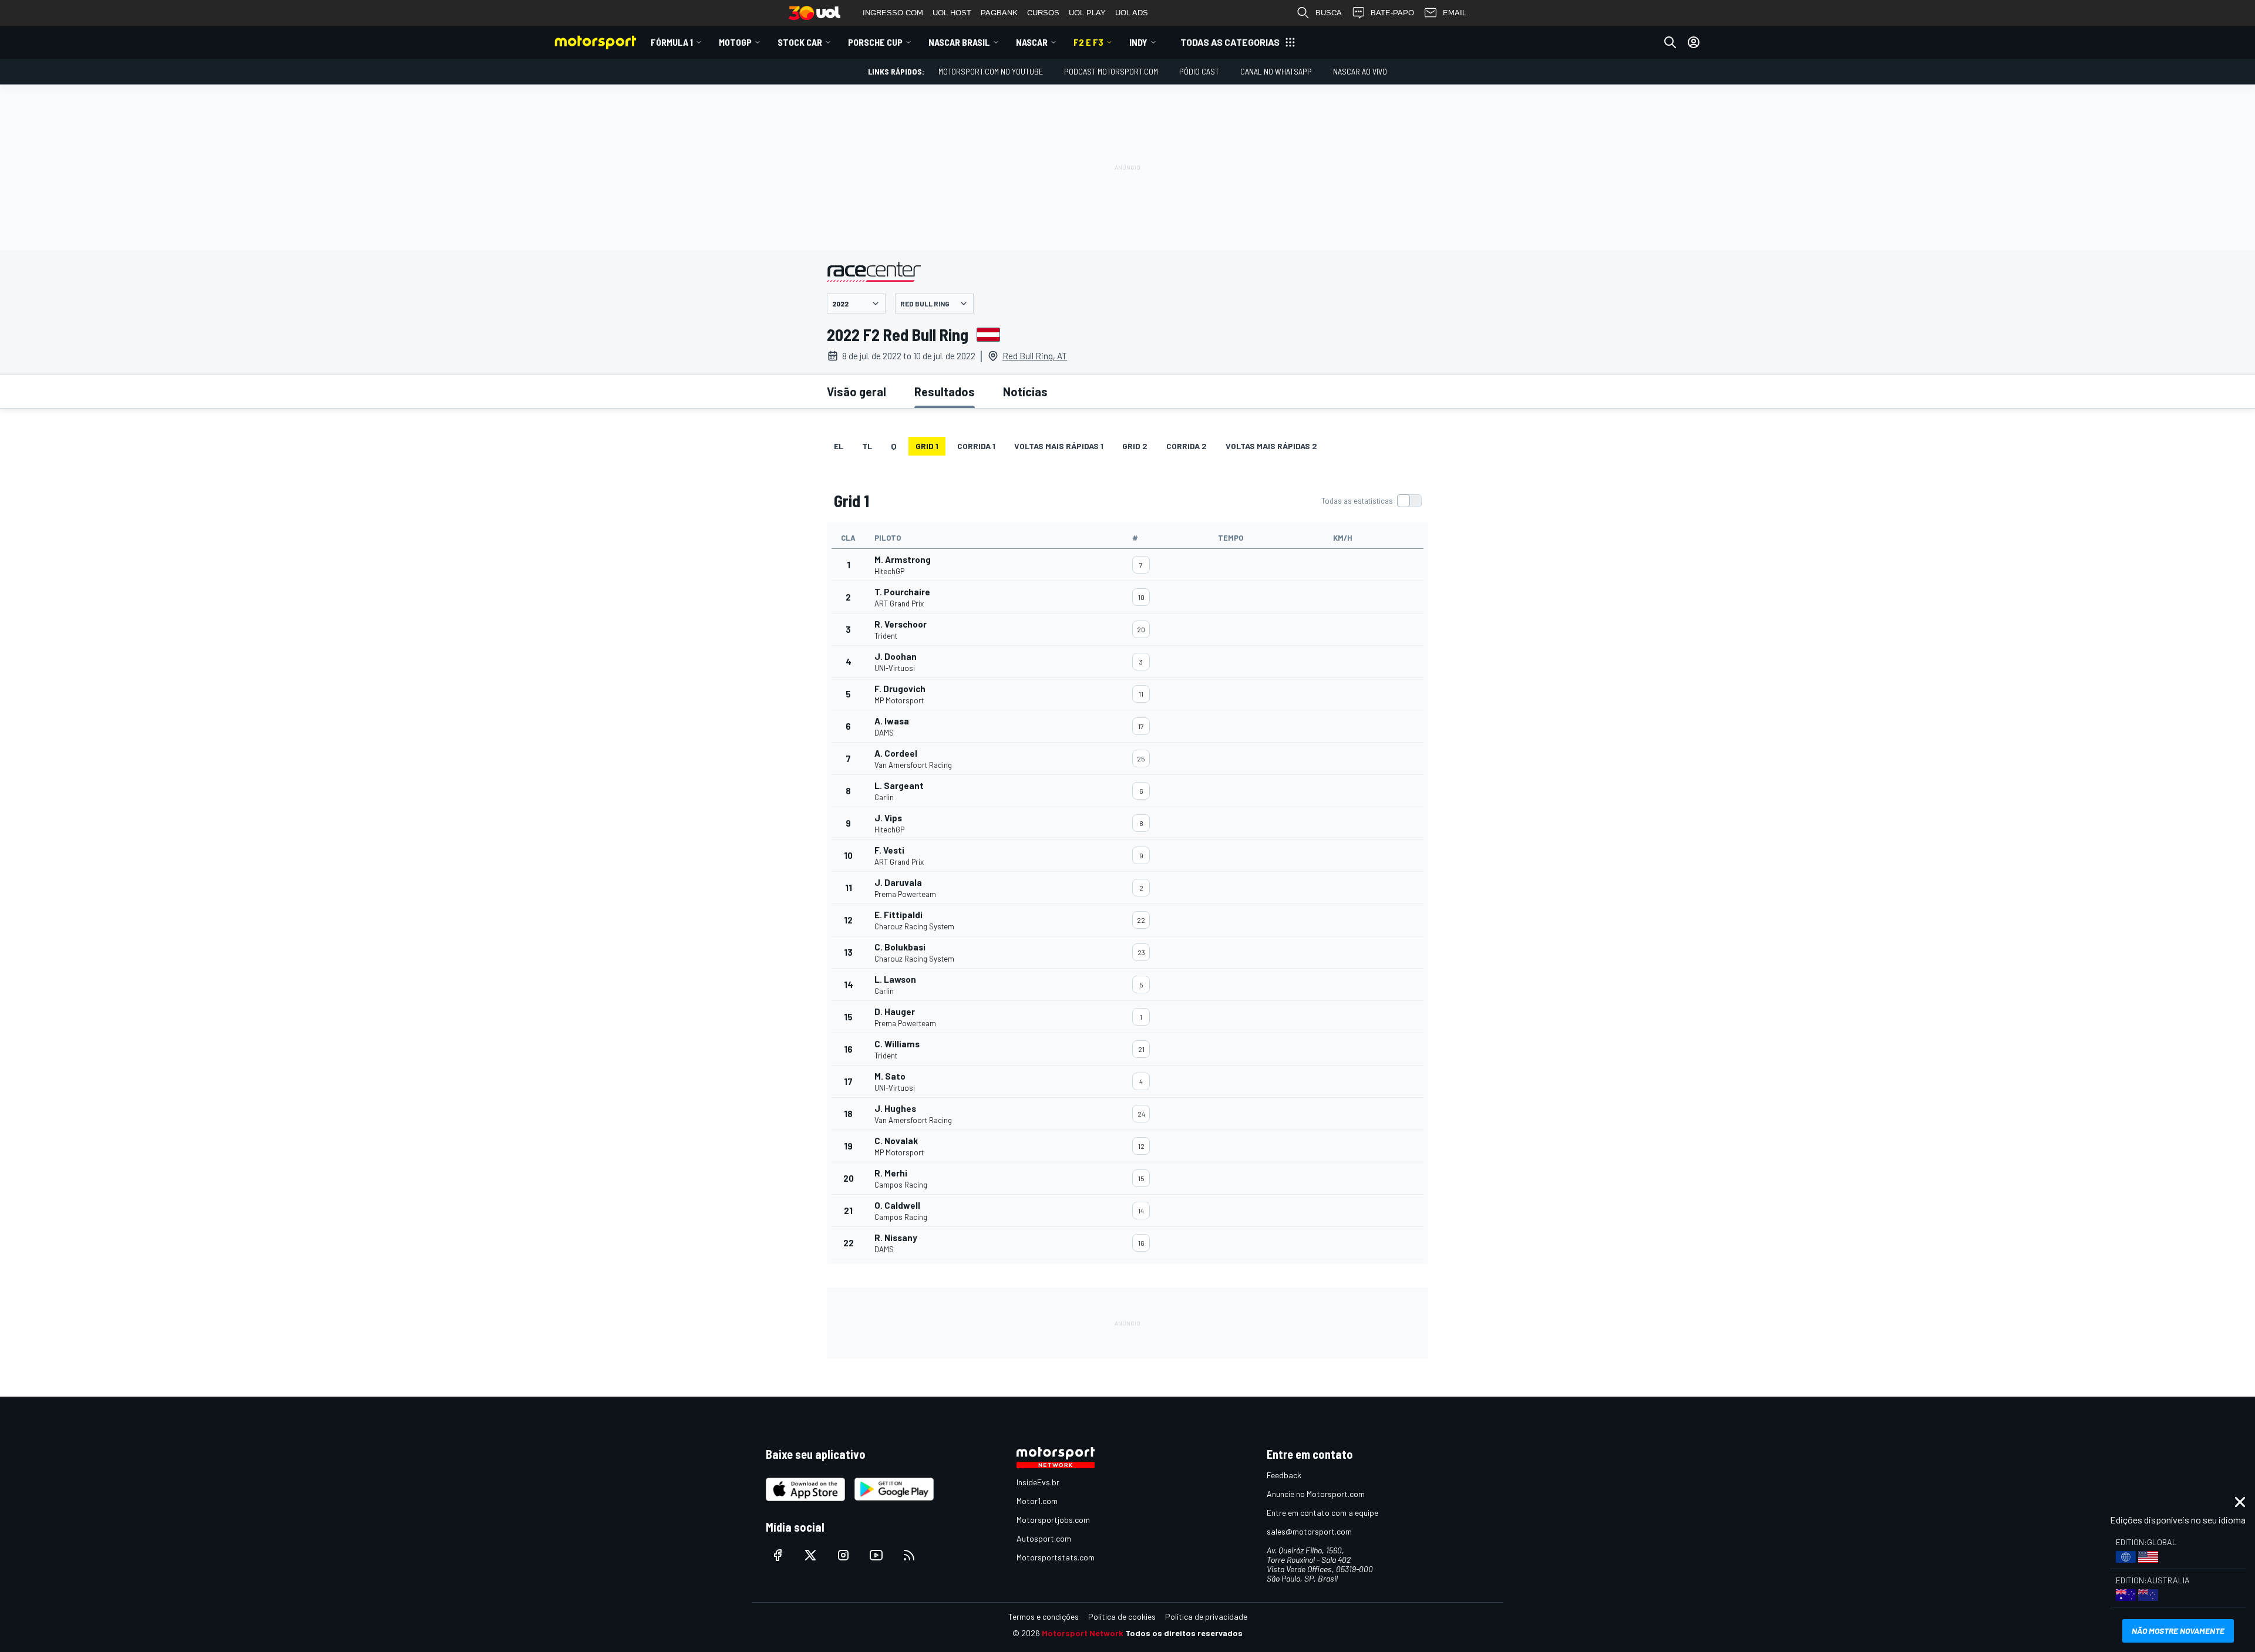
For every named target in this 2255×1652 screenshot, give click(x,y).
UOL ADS (1132, 13)
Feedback (1284, 1475)
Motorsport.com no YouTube (991, 71)
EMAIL (1455, 13)
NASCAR (1032, 42)
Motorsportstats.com (1056, 1557)
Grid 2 (1135, 446)
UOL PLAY (1087, 13)
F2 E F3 (1088, 42)
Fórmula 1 (672, 42)
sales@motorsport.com (1309, 1531)
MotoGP (735, 42)
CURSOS (1043, 13)
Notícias (1025, 392)
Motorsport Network (1083, 1633)
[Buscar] (1670, 42)
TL (867, 446)
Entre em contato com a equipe (1322, 1513)
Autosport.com (1044, 1538)
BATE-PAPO (1392, 13)
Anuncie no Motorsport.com (1316, 1494)
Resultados (945, 392)
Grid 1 (927, 446)
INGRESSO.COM (893, 13)
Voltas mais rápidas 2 (1271, 446)
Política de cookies (1122, 1616)
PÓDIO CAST (1199, 71)
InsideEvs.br (1038, 1482)
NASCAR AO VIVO (1360, 71)
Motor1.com (1037, 1501)
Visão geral (856, 392)
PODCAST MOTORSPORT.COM (1111, 71)
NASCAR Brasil (959, 42)
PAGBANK (999, 13)
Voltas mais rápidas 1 (1059, 446)
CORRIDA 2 (1187, 446)
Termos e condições (1044, 1616)
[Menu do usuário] (1694, 42)
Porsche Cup (875, 42)
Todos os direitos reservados (1184, 1633)
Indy (1138, 42)
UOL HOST (952, 13)
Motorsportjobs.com (1053, 1520)
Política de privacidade (1206, 1616)
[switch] (1371, 501)
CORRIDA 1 (976, 446)
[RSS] (909, 1555)
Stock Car (800, 42)
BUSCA (1329, 13)
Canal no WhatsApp (1276, 71)
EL (839, 446)
